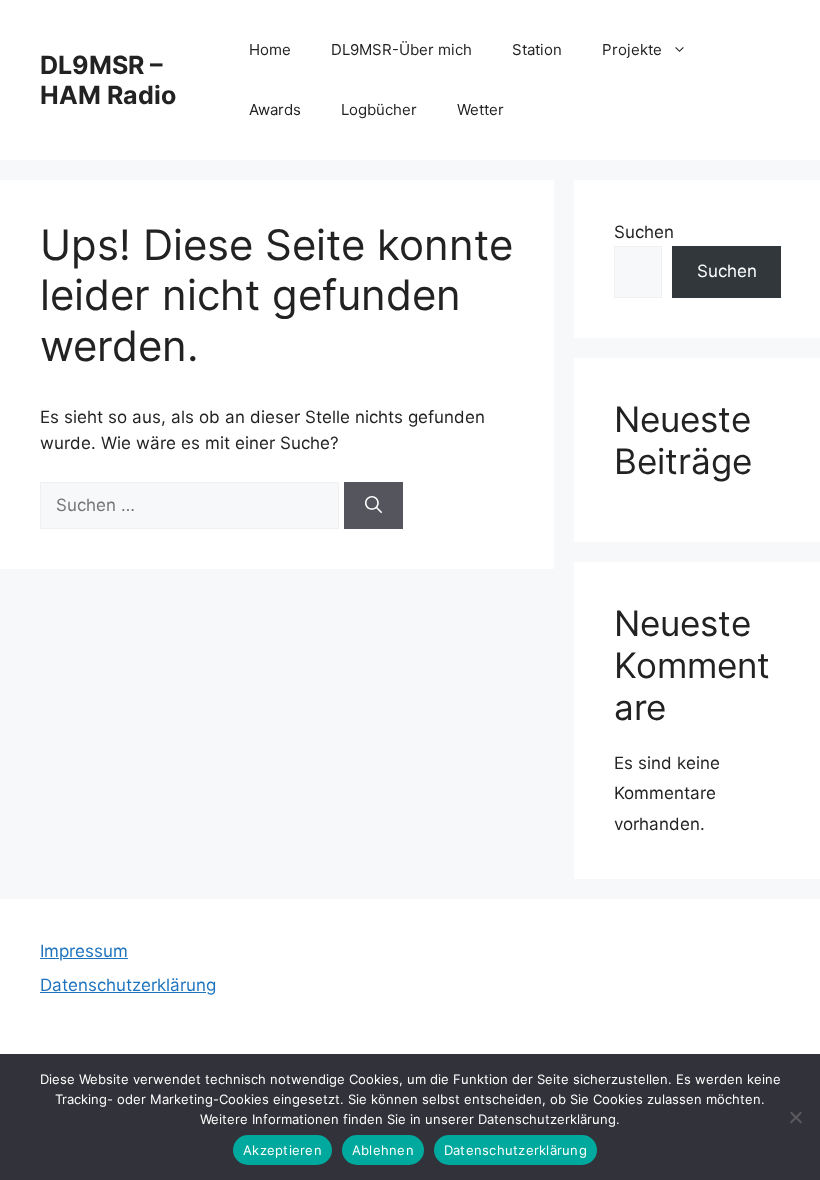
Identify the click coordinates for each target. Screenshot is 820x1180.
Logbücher (379, 109)
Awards (275, 109)
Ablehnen (383, 1150)
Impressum (84, 951)
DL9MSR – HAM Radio (108, 80)
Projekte (632, 49)
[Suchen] (373, 506)
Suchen (644, 232)
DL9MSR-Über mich (401, 49)
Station (537, 49)
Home (270, 49)
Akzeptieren (282, 1150)
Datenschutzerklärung (128, 985)
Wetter (480, 109)
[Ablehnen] (795, 1117)
